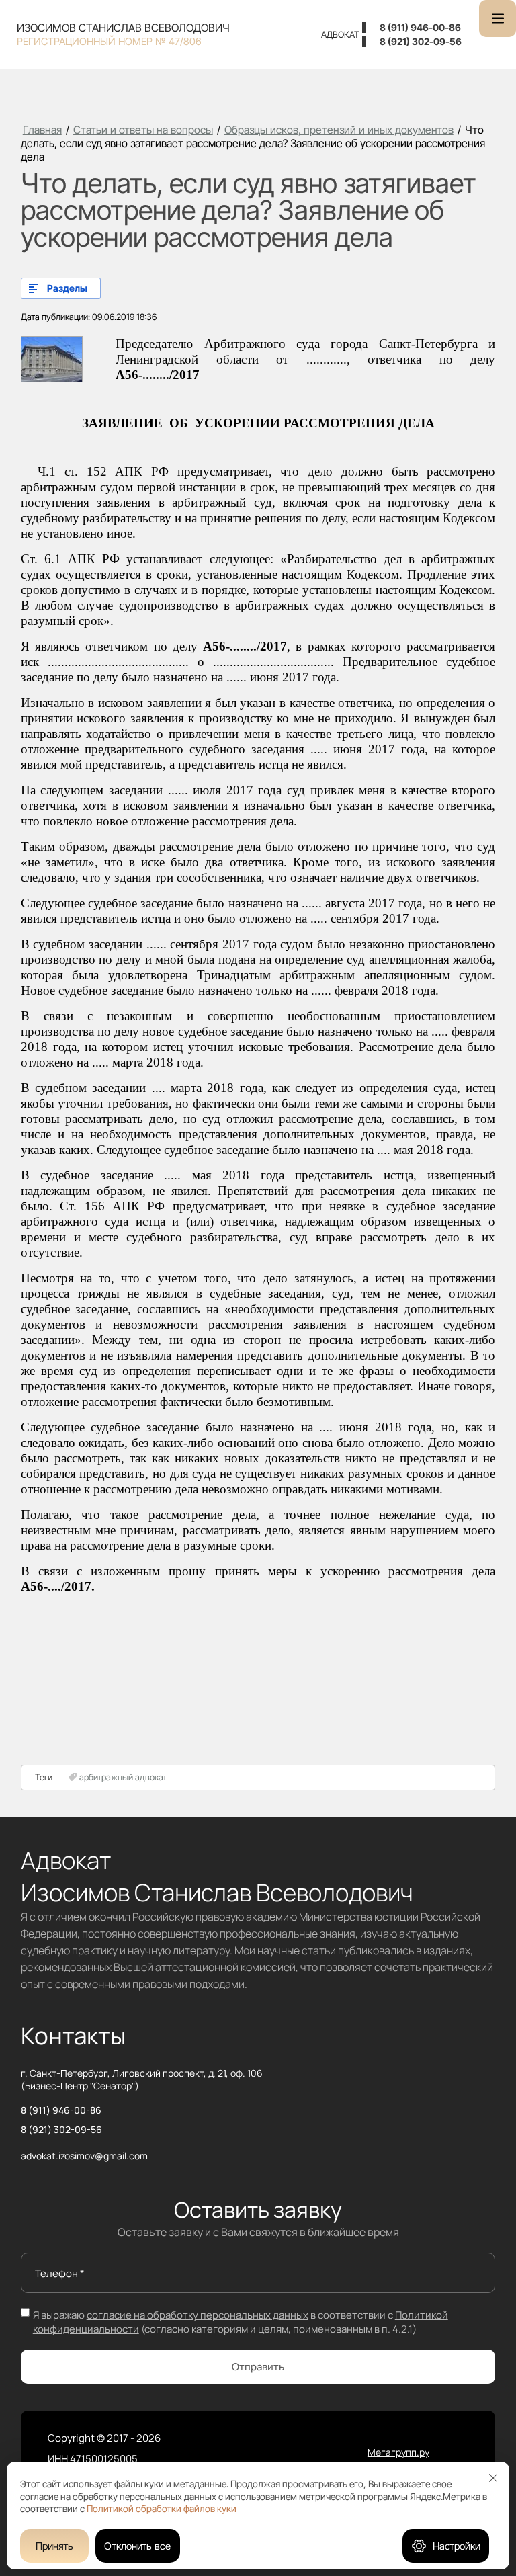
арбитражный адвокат (123, 1777)
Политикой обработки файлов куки (162, 2508)
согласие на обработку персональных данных (198, 2315)
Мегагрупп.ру (398, 2452)
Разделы (67, 288)
